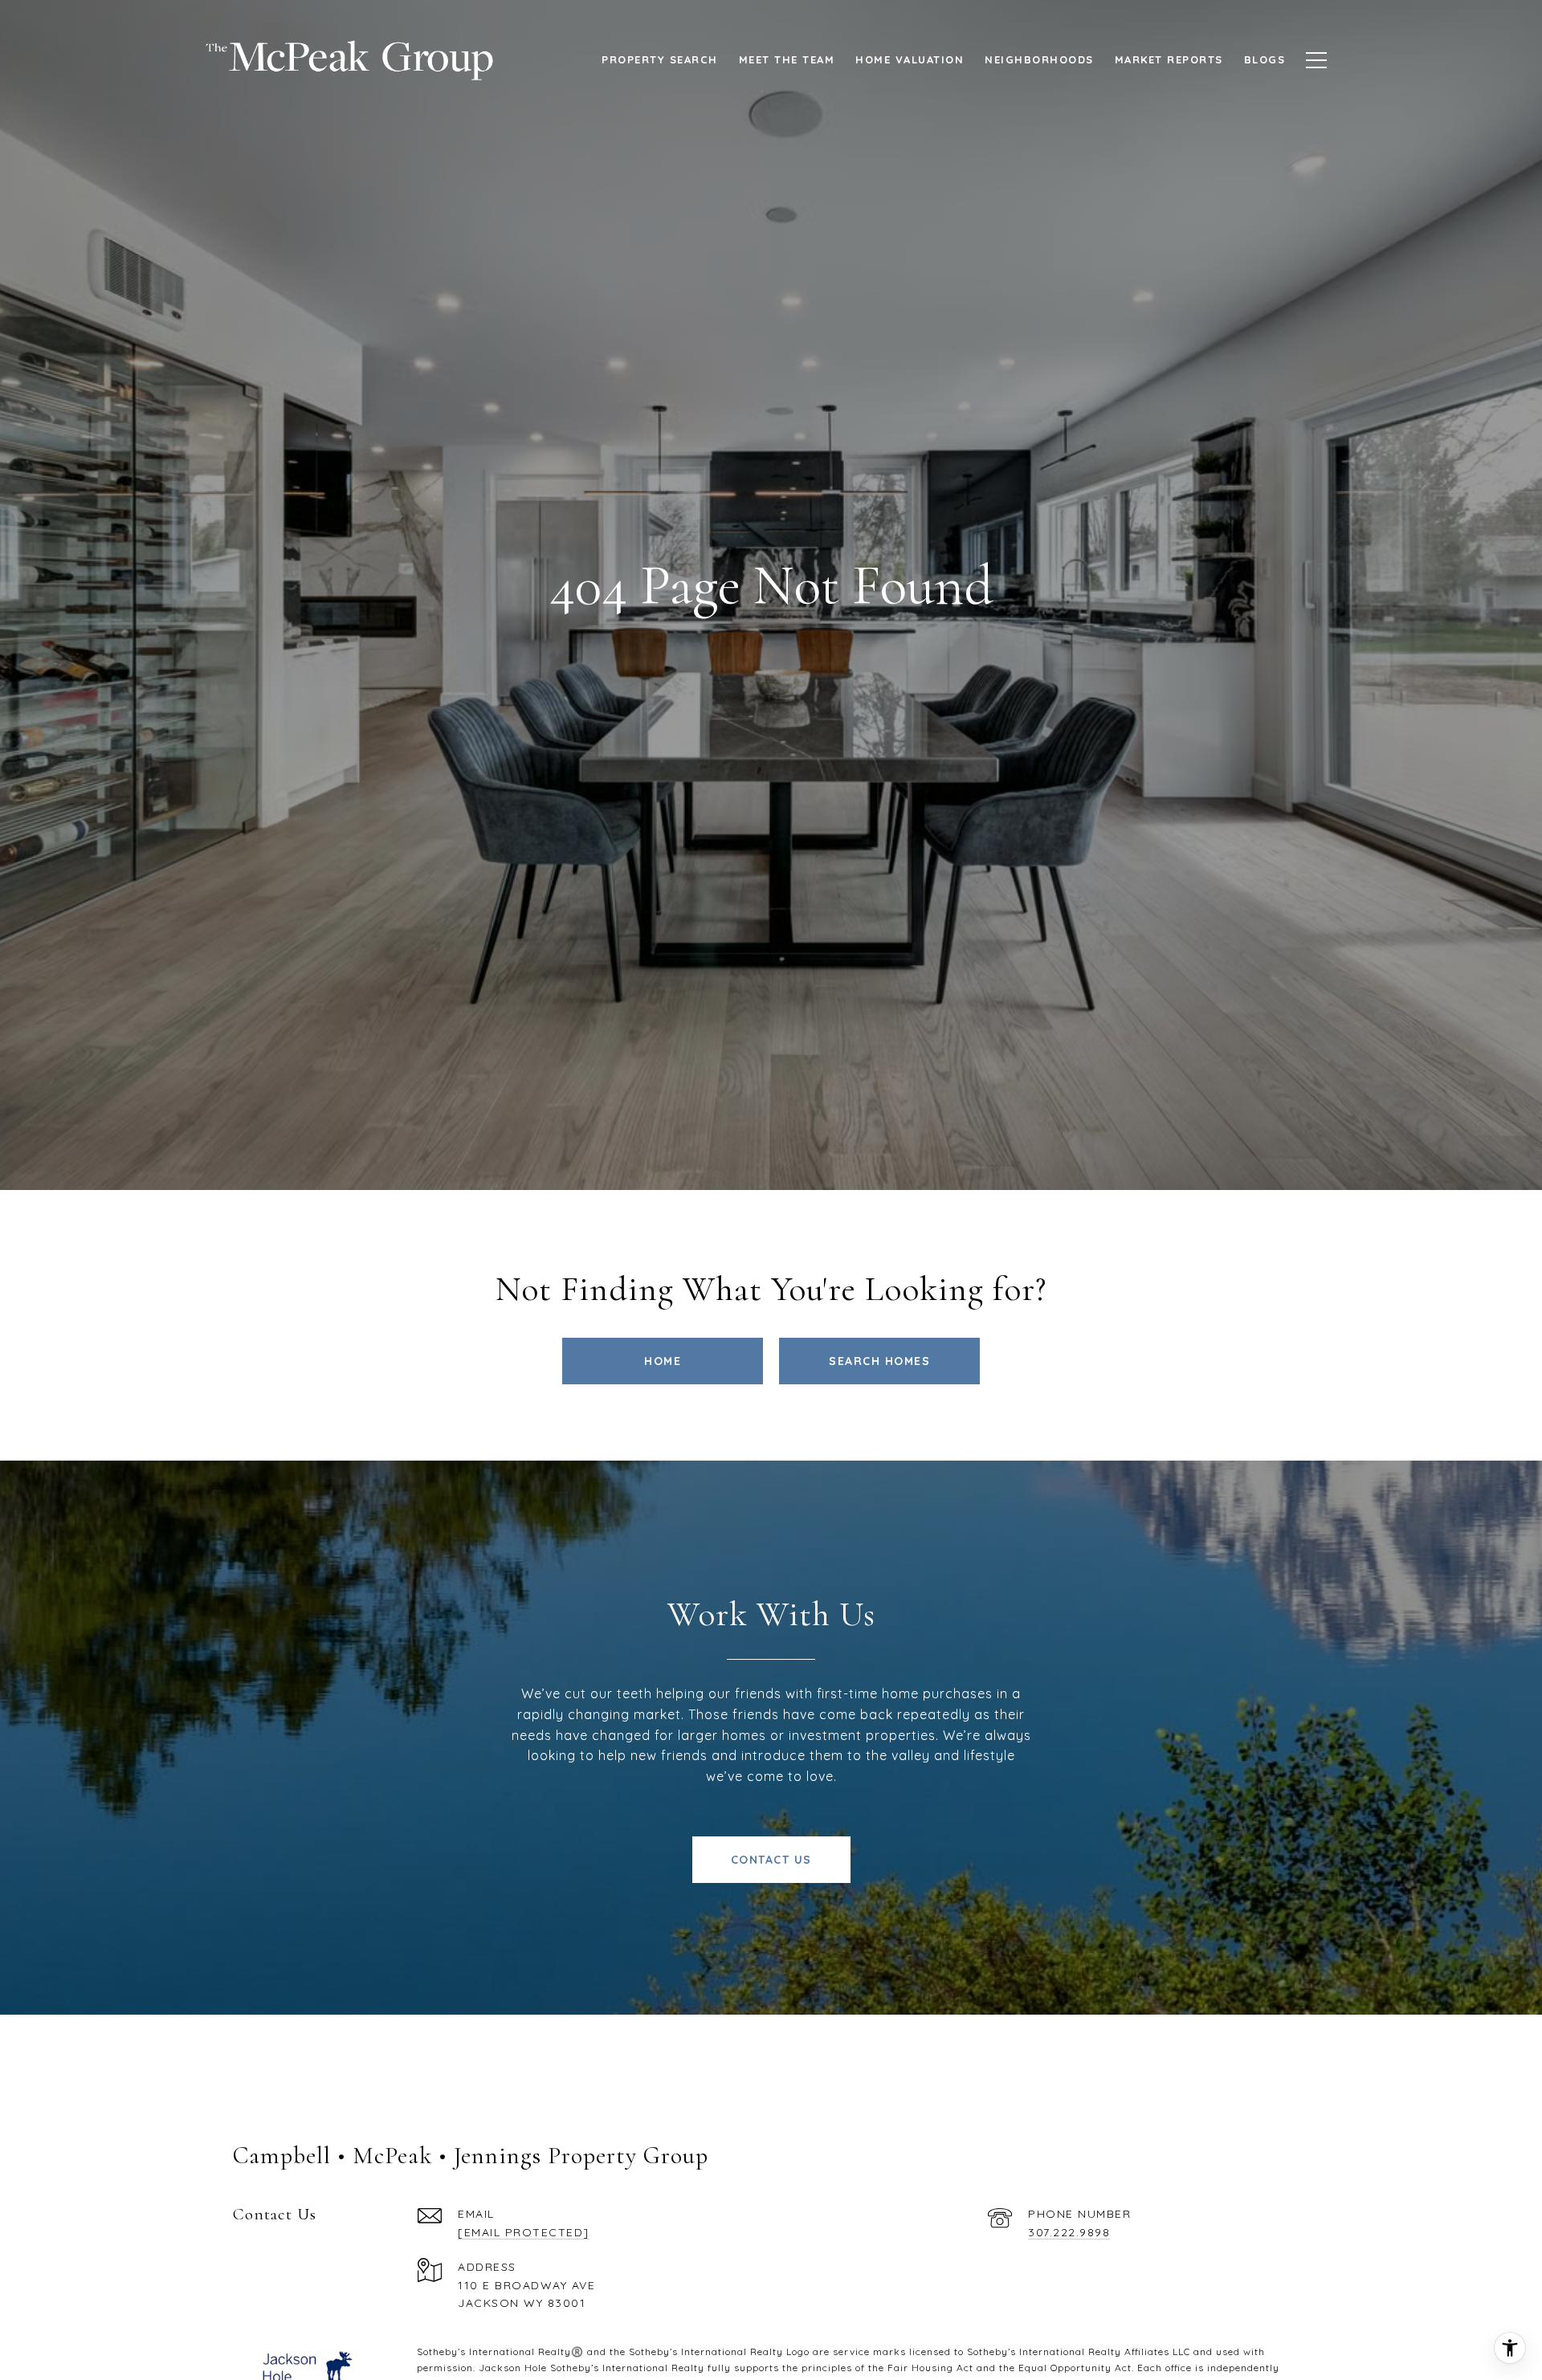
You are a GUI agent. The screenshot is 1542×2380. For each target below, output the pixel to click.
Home (663, 1361)
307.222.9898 (1069, 2232)
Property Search (660, 59)
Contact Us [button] (771, 1860)
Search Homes (879, 1361)
